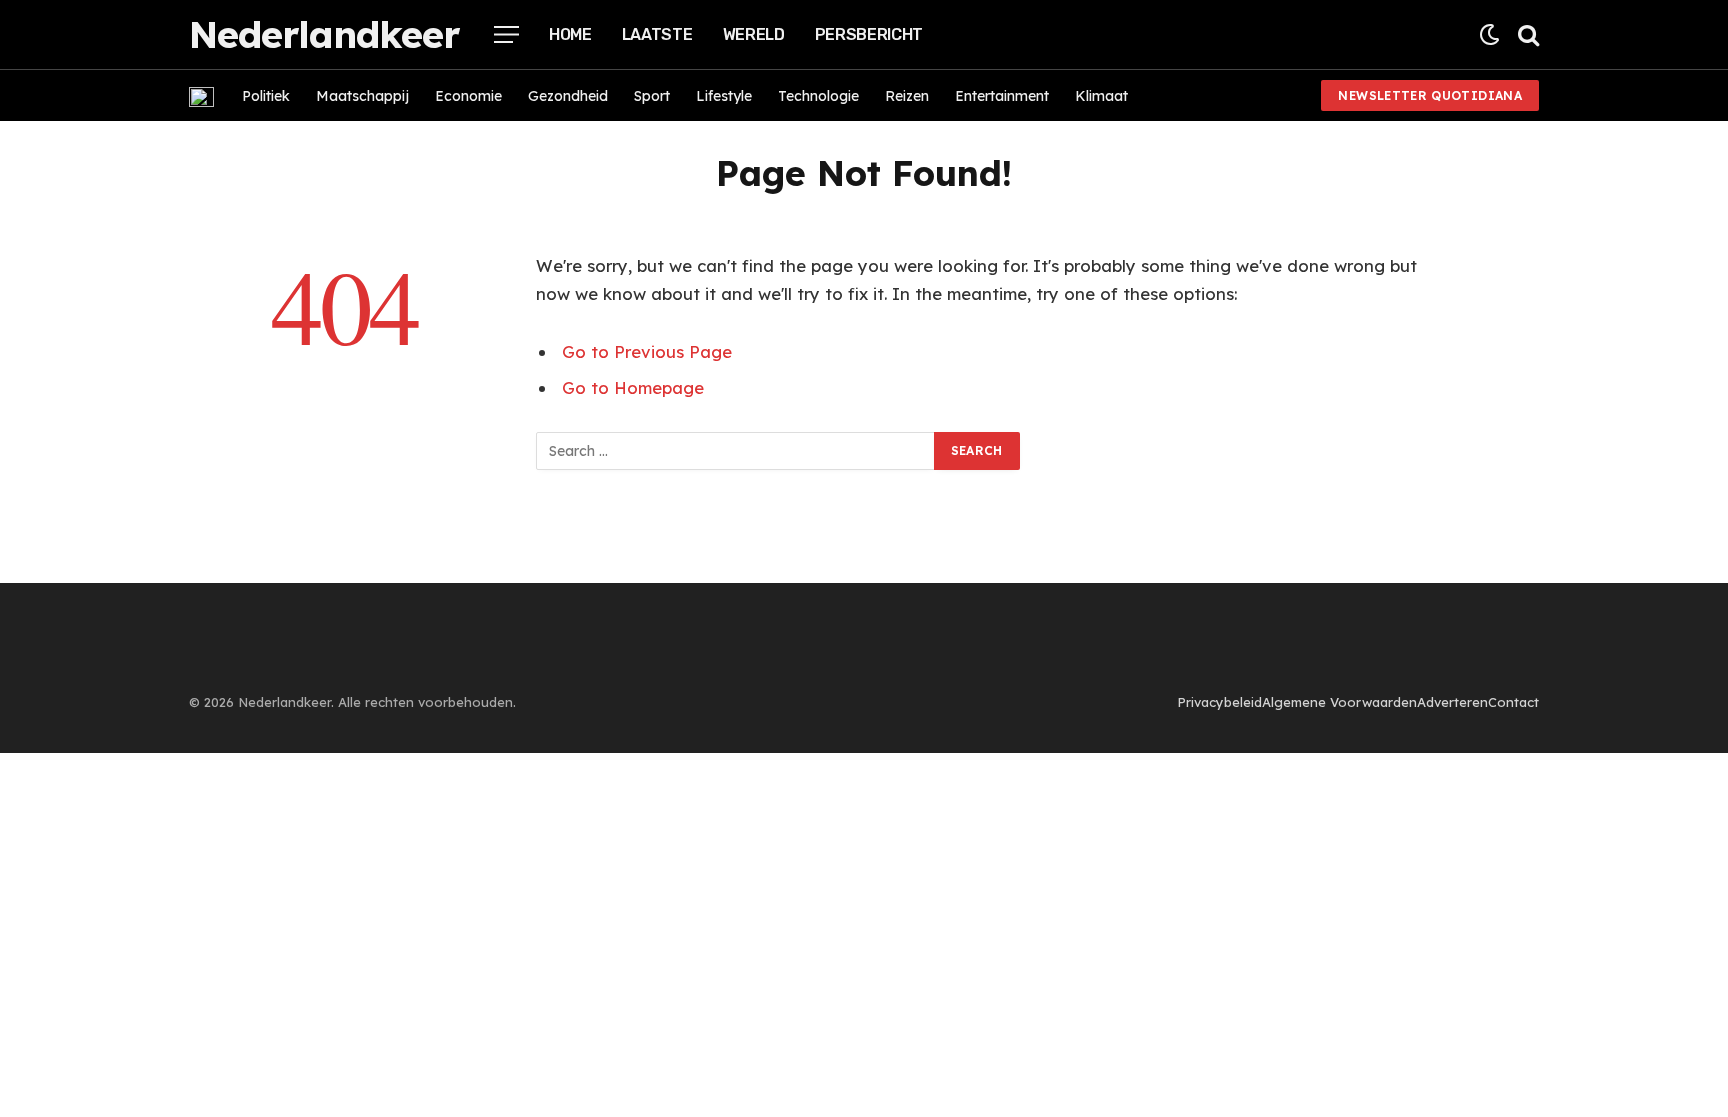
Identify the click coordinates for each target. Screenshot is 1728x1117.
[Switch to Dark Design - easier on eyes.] (1489, 34)
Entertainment (1002, 96)
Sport (652, 96)
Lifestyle (724, 96)
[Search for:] (736, 451)
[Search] (1526, 34)
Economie (468, 96)
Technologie (818, 96)
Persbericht (869, 34)
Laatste (657, 34)
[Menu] (506, 34)
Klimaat (1101, 96)
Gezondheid (568, 96)
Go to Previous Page (647, 351)
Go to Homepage (633, 387)
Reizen (907, 96)
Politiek (266, 96)
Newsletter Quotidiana (1430, 95)
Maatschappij (362, 96)
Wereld (754, 34)
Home (570, 34)
